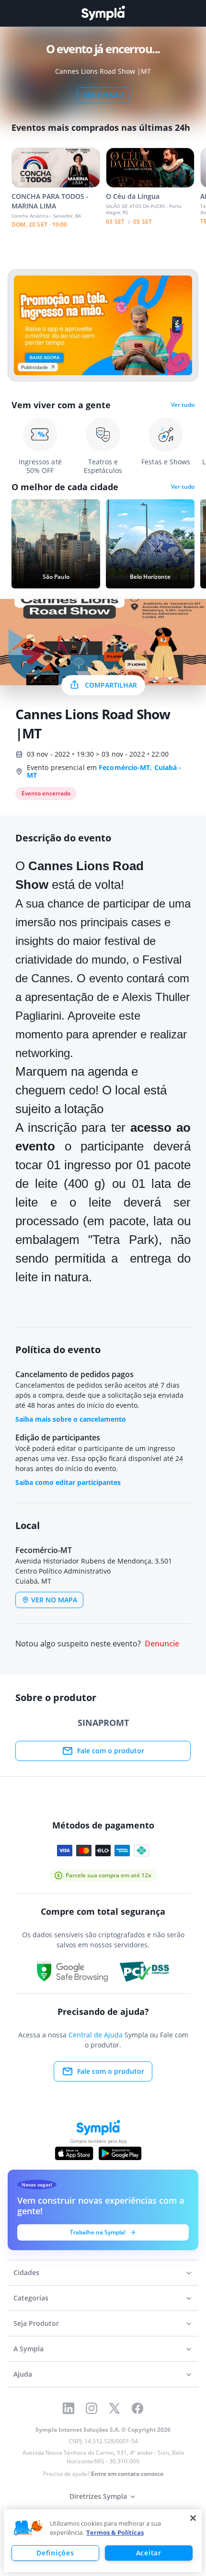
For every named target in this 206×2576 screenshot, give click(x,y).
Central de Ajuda (96, 2035)
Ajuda (23, 2374)
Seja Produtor (36, 2323)
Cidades (26, 2272)
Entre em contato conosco (127, 2474)
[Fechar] (193, 2518)
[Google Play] (120, 2153)
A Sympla (29, 2349)
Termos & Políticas (115, 2532)
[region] (103, 2541)
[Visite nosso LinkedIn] (69, 2408)
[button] (28, 2528)
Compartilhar (111, 685)
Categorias (31, 2298)
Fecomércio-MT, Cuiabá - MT (104, 771)
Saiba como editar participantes (68, 1482)
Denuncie (162, 1644)
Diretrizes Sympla (98, 2496)
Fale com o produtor (111, 1751)
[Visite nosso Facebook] (137, 2408)
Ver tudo (183, 405)
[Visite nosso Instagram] (92, 2408)
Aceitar (149, 2553)
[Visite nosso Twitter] (114, 2408)
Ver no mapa (54, 1600)
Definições (55, 2553)
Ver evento (103, 95)
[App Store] (74, 2153)
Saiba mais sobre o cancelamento (71, 1419)
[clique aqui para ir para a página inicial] (103, 13)
